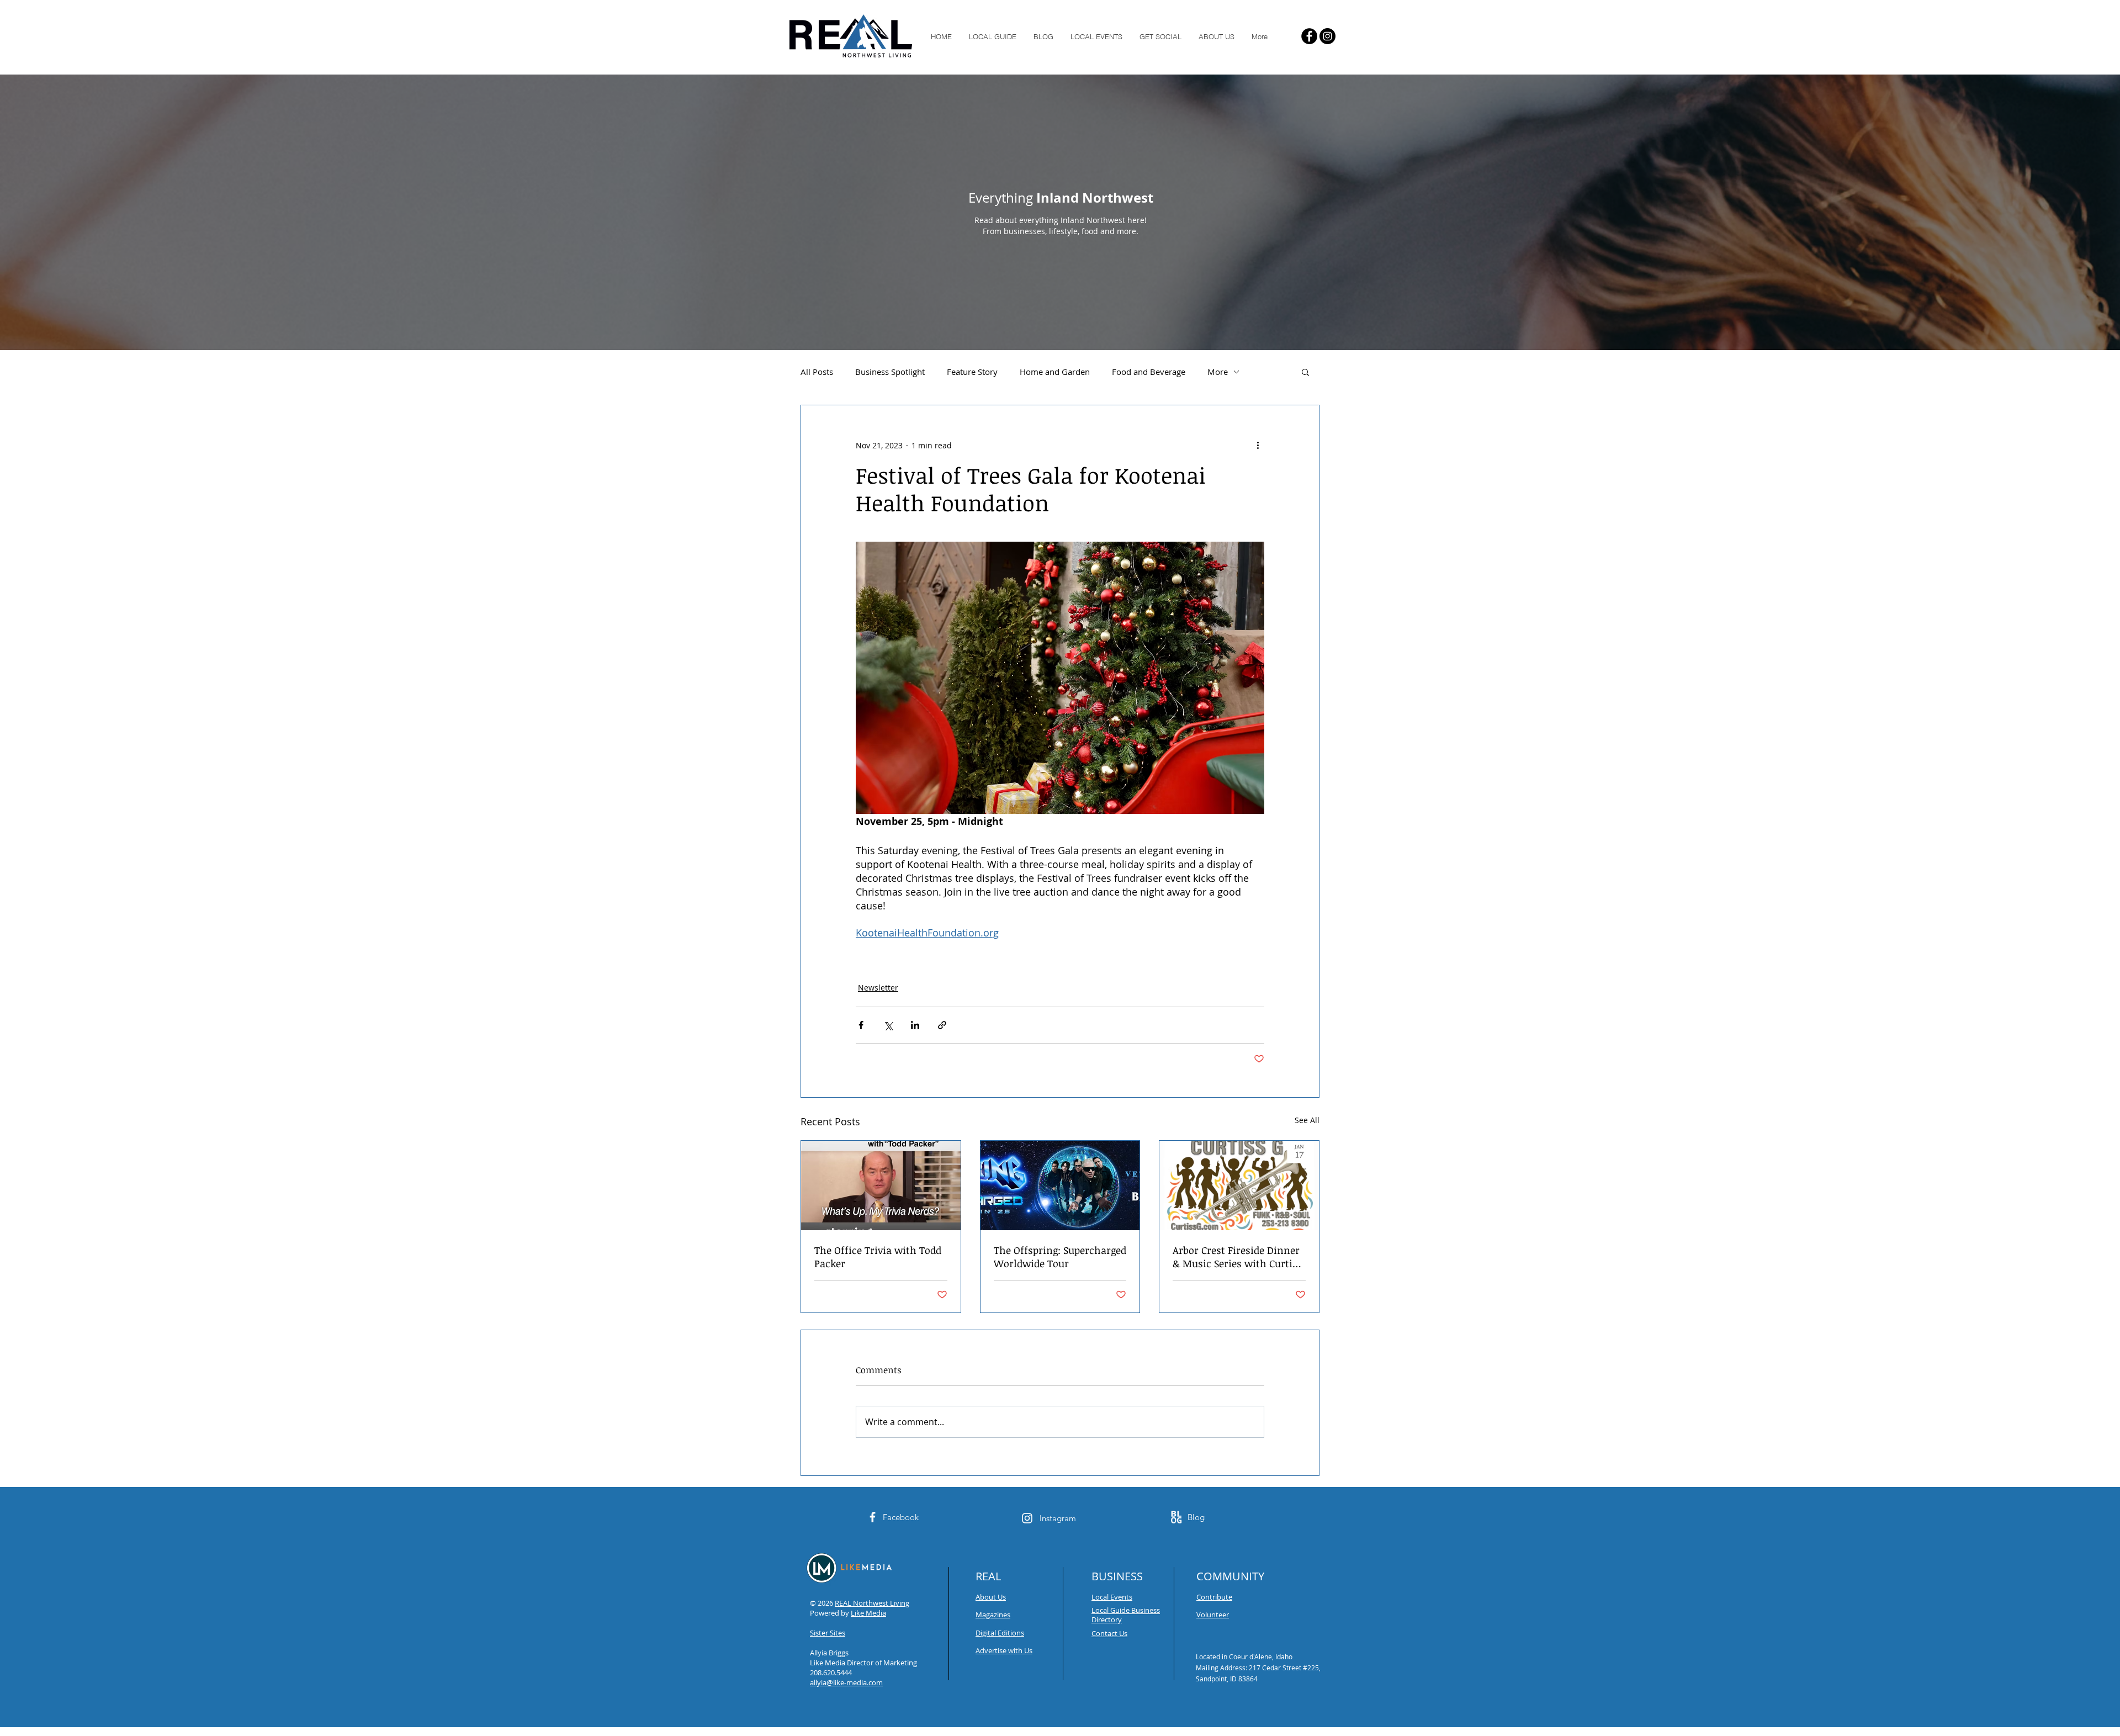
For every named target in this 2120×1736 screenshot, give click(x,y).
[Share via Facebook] (861, 1025)
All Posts (817, 372)
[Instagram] (1327, 36)
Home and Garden (1055, 372)
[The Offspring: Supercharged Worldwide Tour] (1060, 1185)
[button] (1305, 372)
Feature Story (972, 372)
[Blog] (1176, 1517)
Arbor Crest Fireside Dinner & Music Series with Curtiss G (1237, 1257)
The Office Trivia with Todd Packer (878, 1257)
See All (1307, 1120)
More (1218, 372)
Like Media (868, 1613)
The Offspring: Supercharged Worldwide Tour (1060, 1257)
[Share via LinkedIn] (915, 1025)
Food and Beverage (1149, 372)
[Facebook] (1309, 36)
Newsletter (878, 988)
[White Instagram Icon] (1027, 1518)
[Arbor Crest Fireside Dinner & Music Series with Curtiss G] (1239, 1185)
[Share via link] (942, 1025)
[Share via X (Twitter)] (888, 1025)
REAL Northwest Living (872, 1603)
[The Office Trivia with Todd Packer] (881, 1185)
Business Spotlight (890, 372)
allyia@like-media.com (846, 1682)
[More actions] (1258, 445)
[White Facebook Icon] (873, 1517)
